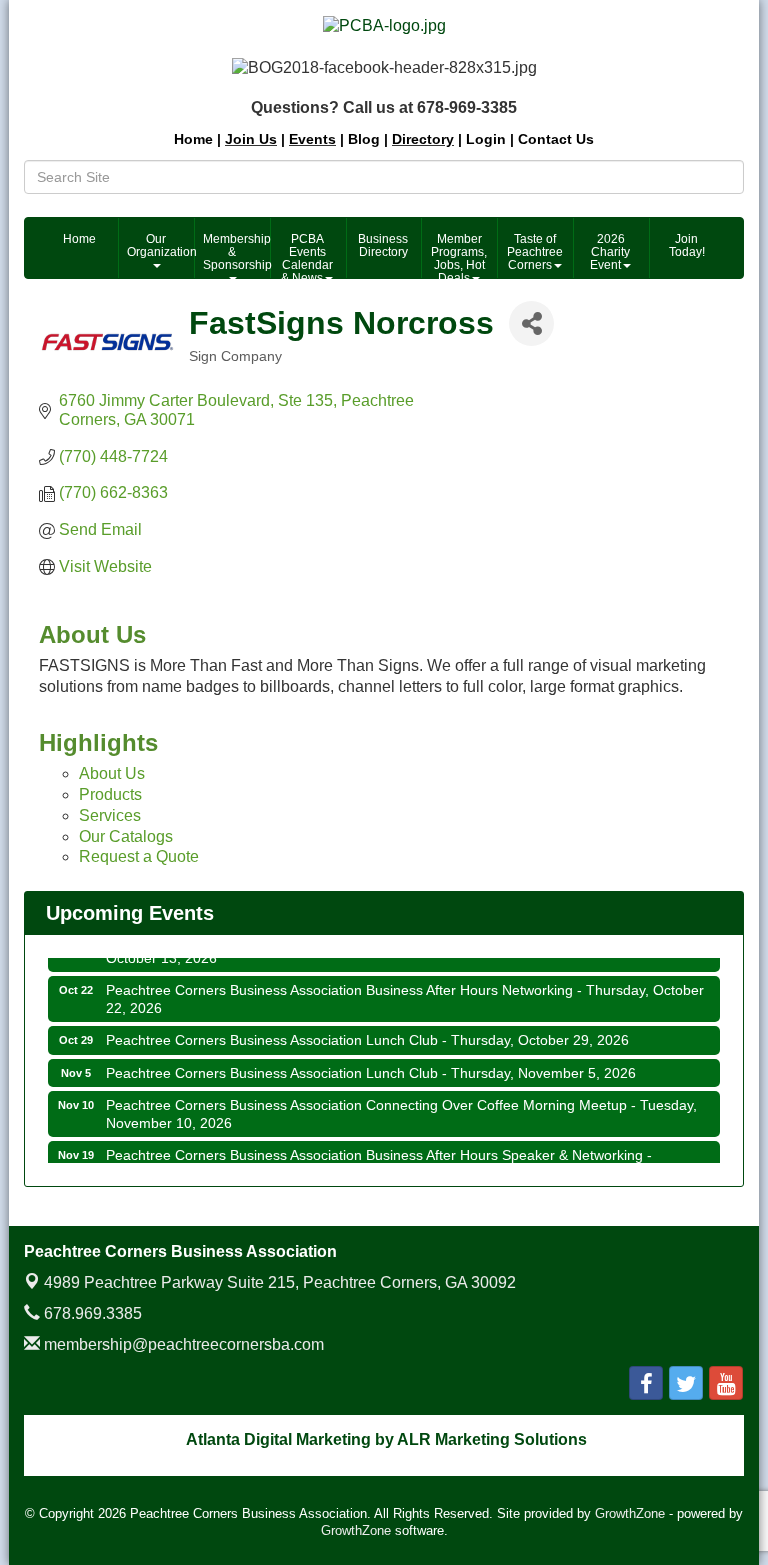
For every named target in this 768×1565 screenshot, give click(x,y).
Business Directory (383, 245)
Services (110, 815)
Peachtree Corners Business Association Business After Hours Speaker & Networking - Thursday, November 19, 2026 (379, 1156)
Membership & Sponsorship (236, 252)
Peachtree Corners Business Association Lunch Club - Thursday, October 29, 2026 (367, 1032)
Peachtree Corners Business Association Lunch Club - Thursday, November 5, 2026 (371, 1065)
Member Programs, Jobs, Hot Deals (459, 255)
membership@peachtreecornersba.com (182, 1344)
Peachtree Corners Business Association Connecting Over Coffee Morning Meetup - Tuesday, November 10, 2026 (401, 1106)
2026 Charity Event (610, 252)
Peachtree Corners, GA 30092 (280, 1282)
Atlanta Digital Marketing (278, 1439)
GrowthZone (630, 1513)
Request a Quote (139, 856)
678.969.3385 (91, 1313)
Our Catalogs (126, 836)
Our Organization (160, 245)
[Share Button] (531, 323)
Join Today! (687, 245)
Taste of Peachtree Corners (535, 252)
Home (79, 239)
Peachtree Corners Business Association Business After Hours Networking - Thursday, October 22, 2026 (405, 991)
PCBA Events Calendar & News (307, 255)
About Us (112, 773)
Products (110, 794)
